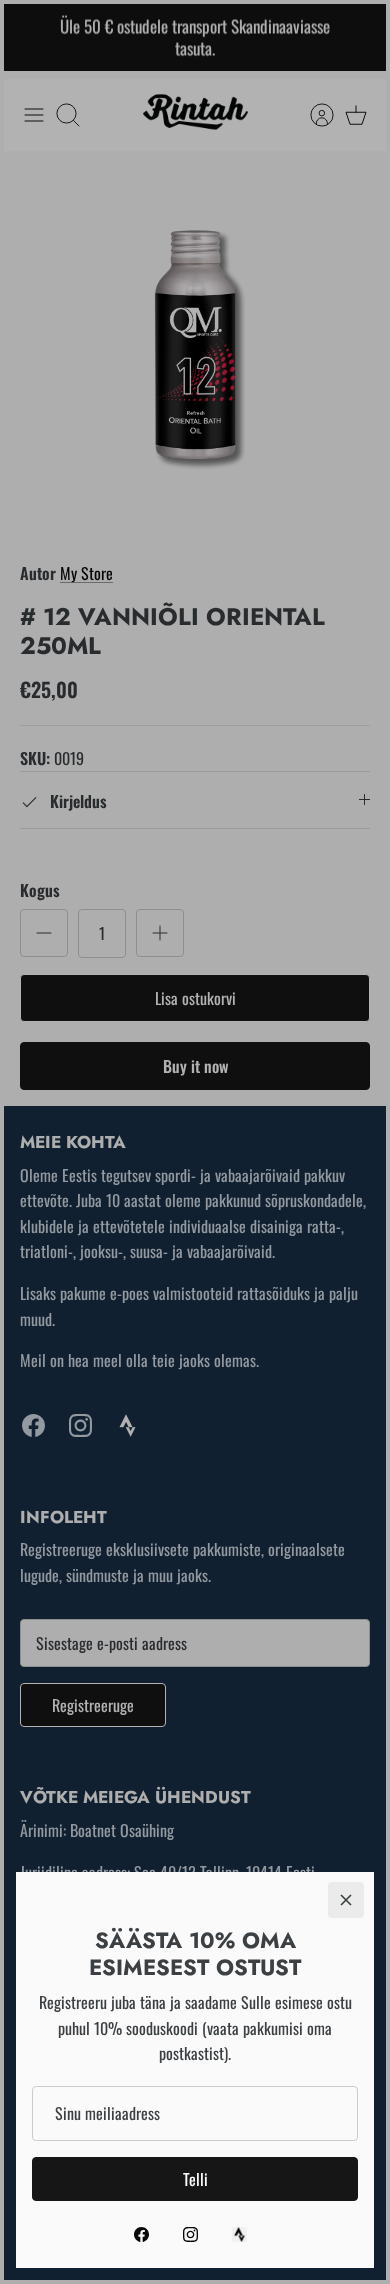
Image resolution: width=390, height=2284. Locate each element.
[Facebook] (141, 2234)
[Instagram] (190, 2234)
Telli (195, 2179)
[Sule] (346, 1900)
